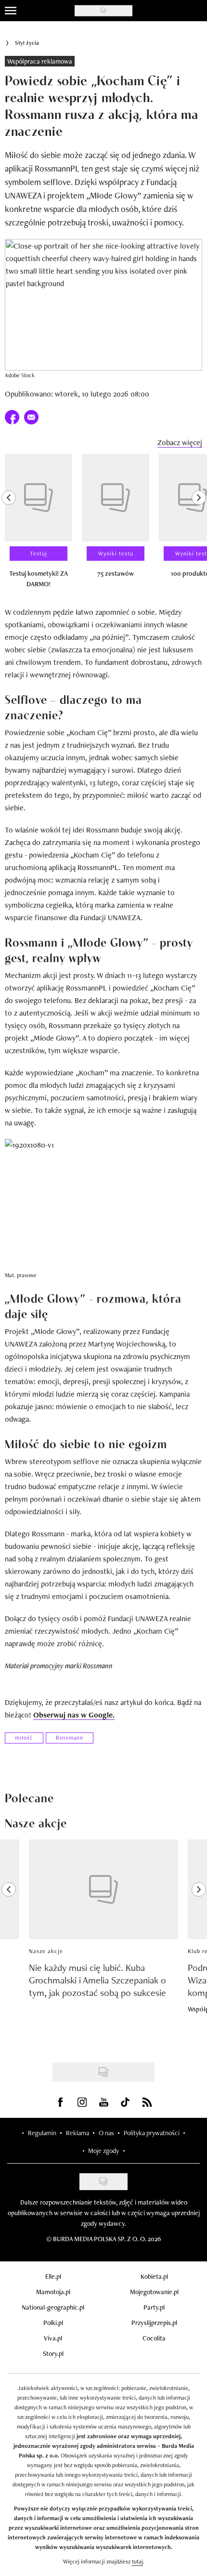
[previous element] (9, 525)
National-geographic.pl (53, 2307)
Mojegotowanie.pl (154, 2292)
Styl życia (27, 43)
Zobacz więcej (180, 443)
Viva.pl (53, 2338)
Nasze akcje (46, 1951)
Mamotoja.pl (53, 2292)
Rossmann (70, 1738)
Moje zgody (103, 2151)
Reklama (78, 2133)
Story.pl (53, 2353)
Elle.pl (53, 2276)
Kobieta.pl (154, 2276)
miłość (24, 1738)
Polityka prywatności (152, 2133)
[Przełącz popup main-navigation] (11, 11)
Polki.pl (53, 2323)
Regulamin (42, 2133)
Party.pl (154, 2307)
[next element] (199, 525)
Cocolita (154, 2338)
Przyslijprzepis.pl (154, 2323)
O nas (106, 2133)
